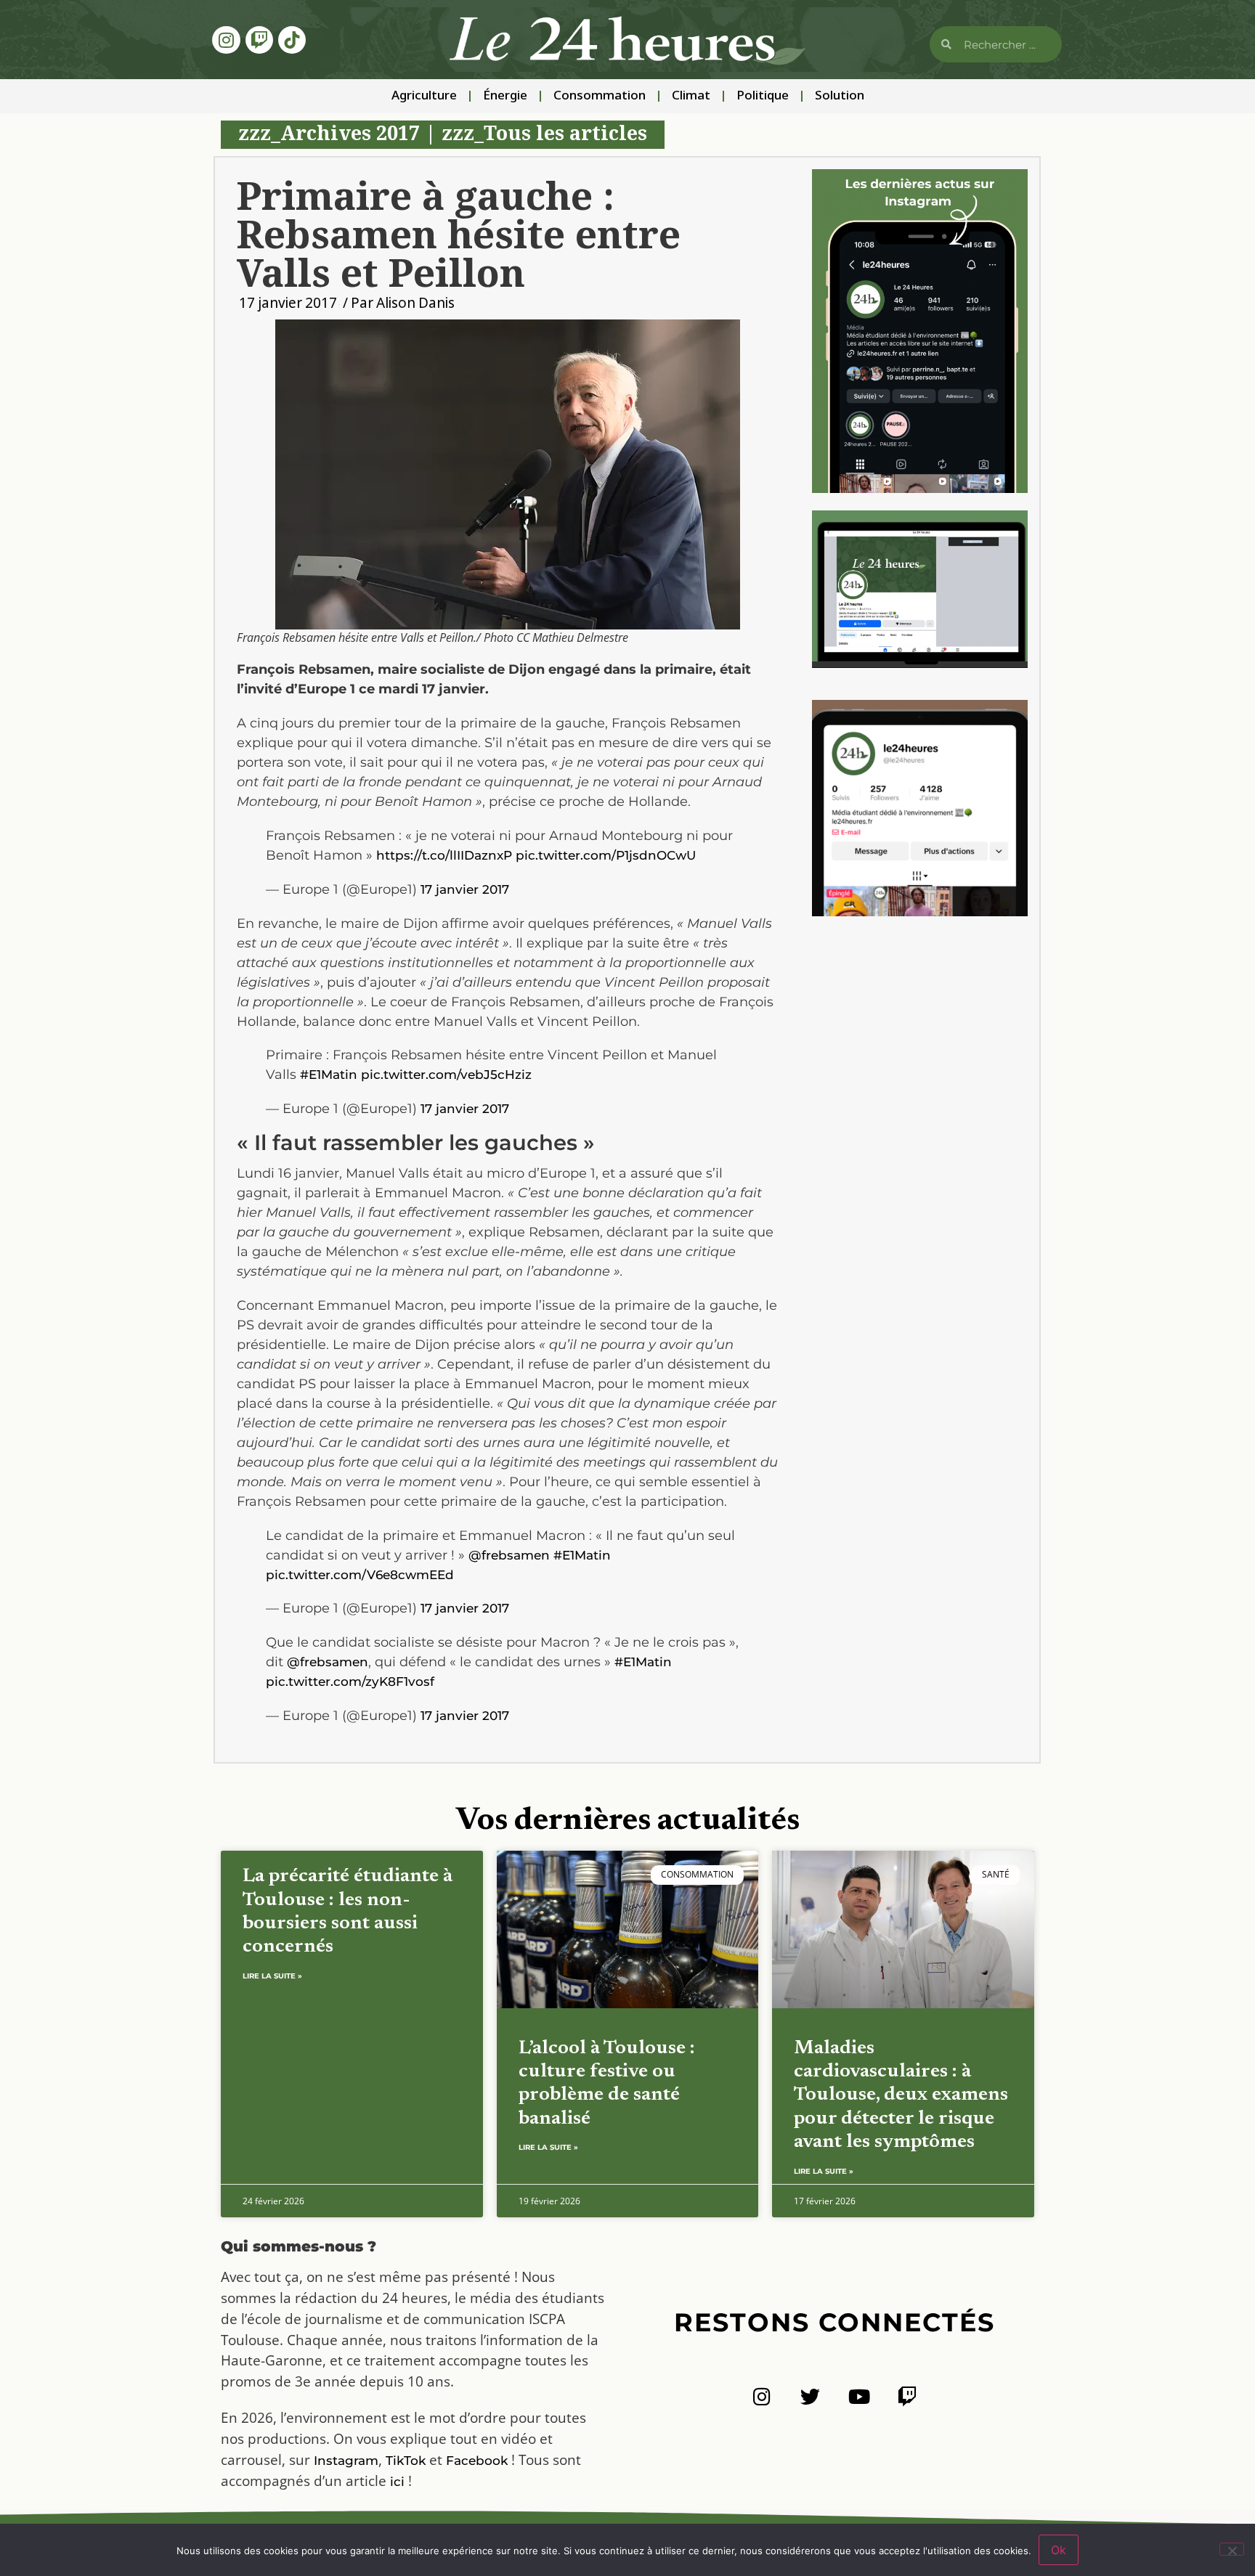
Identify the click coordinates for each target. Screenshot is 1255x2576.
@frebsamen (509, 1555)
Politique (763, 96)
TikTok (406, 2461)
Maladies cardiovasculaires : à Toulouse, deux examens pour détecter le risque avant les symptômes (901, 2096)
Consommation (600, 96)
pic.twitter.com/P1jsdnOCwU (606, 855)
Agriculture (424, 96)
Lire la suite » (272, 1976)
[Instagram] (226, 40)
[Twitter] (810, 2396)
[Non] (1232, 2549)
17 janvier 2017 (465, 889)
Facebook (477, 2461)
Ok (1059, 2550)
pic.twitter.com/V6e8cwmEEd (360, 1575)
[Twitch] (259, 40)
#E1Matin (329, 1075)
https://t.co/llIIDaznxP (444, 855)
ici (397, 2482)
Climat (691, 96)
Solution (840, 96)
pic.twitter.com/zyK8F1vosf (350, 1682)
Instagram (346, 2461)
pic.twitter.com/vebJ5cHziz (446, 1075)
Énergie (505, 96)
